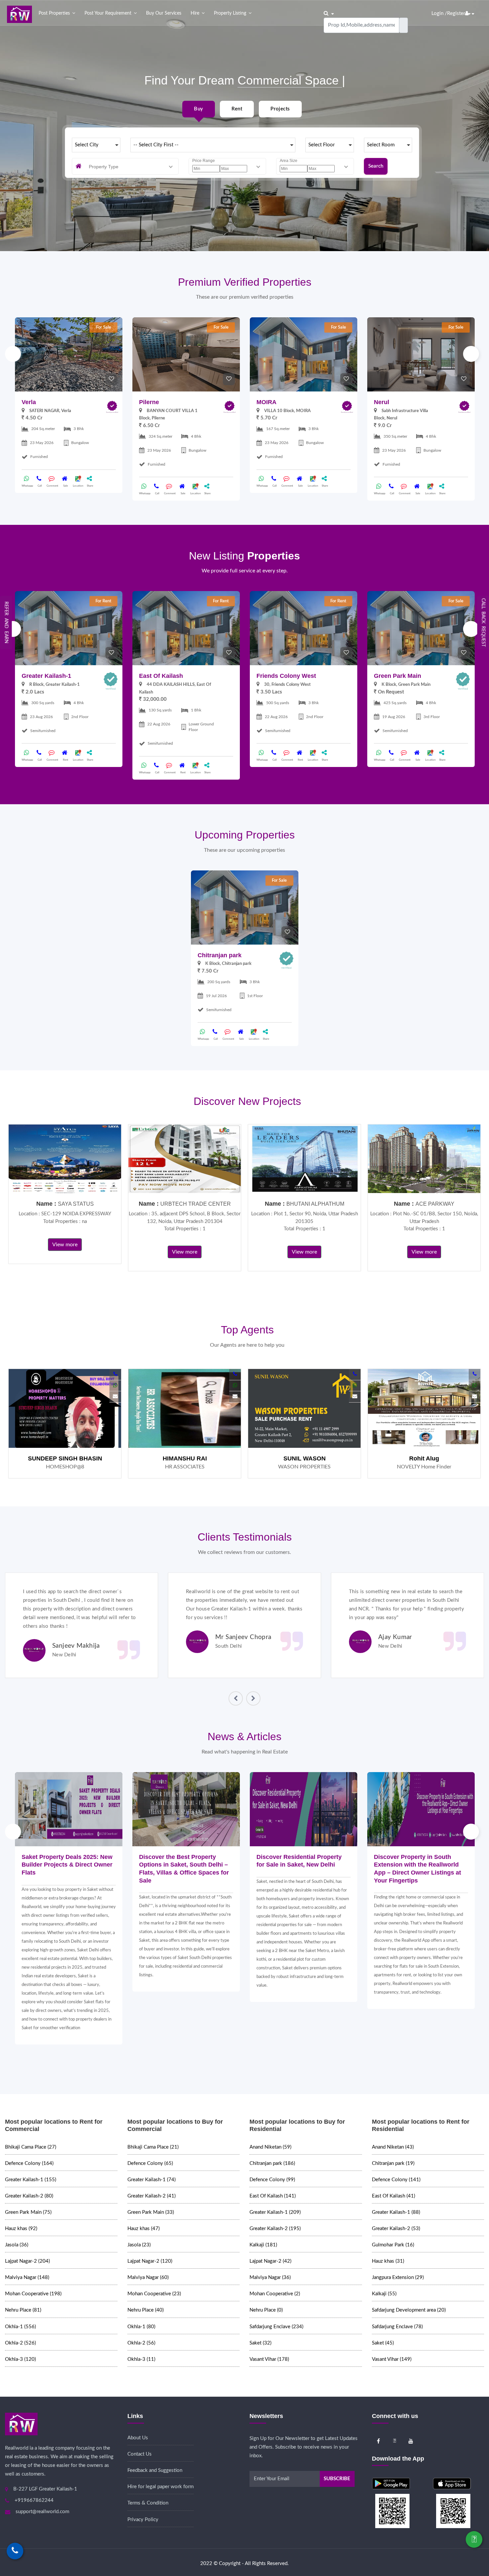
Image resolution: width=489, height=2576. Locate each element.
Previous (13, 354)
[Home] (19, 14)
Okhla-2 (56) (141, 2343)
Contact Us (140, 2454)
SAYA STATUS (76, 1204)
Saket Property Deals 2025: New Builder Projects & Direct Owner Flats (67, 1865)
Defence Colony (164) (29, 2163)
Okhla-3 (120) (20, 2359)
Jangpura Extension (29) (398, 2277)
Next (471, 354)
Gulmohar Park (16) (393, 2245)
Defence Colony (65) (150, 2163)
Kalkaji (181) (263, 2245)
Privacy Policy (143, 2520)
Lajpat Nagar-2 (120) (150, 2261)
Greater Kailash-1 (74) (152, 2180)
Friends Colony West (286, 676)
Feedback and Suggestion (155, 2470)
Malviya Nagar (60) (148, 2277)
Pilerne (149, 402)
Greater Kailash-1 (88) (396, 2212)
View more (65, 1245)
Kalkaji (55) (384, 2294)
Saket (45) (383, 2343)
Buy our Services (164, 13)
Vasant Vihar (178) (269, 2359)
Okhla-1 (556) (20, 2327)
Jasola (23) (139, 2245)
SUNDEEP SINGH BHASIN (65, 1458)
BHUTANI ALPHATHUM (315, 1204)
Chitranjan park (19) (393, 2163)
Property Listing (230, 13)
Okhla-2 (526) (20, 2343)
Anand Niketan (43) (393, 2147)
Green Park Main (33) (151, 2212)
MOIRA (266, 402)
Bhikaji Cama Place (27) (31, 2147)
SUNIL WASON (305, 1458)
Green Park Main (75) (28, 2212)
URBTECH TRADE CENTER (196, 1204)
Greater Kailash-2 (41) (152, 2196)
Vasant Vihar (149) (392, 2359)
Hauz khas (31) (388, 2261)
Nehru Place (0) (266, 2310)
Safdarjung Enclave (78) (397, 2327)
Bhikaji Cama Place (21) (153, 2147)
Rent (237, 109)
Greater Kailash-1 (46, 676)
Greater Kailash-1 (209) (275, 2212)
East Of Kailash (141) (273, 2196)
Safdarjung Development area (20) (409, 2310)
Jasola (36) (17, 2245)
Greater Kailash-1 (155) (31, 2180)
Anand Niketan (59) (270, 2147)
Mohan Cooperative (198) (33, 2294)
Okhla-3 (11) (141, 2359)
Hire (195, 13)
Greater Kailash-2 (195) (275, 2229)
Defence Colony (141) (396, 2180)
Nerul (382, 402)
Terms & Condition (148, 2503)
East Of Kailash (161, 676)
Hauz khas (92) (21, 2229)
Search (376, 166)
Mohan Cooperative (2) (275, 2294)
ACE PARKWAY (435, 1204)
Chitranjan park (220, 955)
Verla (29, 402)
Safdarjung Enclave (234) (276, 2327)
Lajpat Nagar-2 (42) (270, 2261)
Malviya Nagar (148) (27, 2277)
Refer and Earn (6, 622)
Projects (280, 109)
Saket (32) (260, 2343)
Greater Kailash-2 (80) (29, 2196)
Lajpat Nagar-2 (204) (27, 2261)
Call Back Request (483, 622)
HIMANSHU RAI (185, 1458)
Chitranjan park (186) (272, 2163)
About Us (138, 2438)
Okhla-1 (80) (141, 2327)
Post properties (54, 13)
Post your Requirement (108, 13)
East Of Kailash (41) (394, 2196)
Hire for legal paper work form (161, 2487)
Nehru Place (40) (146, 2310)
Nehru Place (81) (23, 2310)
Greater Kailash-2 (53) (396, 2229)
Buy (198, 109)
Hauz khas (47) (144, 2229)
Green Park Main (398, 676)
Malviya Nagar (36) (270, 2277)
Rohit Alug (424, 1458)
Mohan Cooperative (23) (154, 2294)
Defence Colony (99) (272, 2180)
